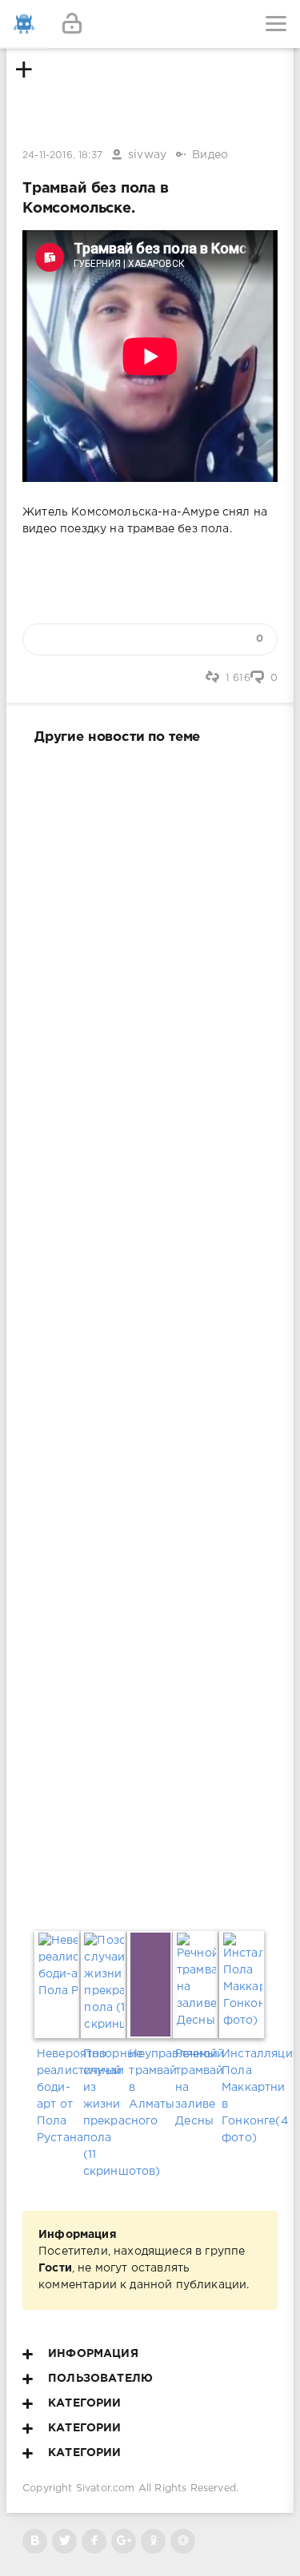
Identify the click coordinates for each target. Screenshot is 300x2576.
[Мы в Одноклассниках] (153, 2541)
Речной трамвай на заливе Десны (196, 2088)
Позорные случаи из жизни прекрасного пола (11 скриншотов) (104, 2113)
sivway (147, 155)
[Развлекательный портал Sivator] (24, 24)
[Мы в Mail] (183, 2541)
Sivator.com (106, 2488)
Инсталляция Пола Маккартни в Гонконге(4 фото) (242, 2096)
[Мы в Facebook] (94, 2541)
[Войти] (72, 24)
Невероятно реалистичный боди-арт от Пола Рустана (58, 2096)
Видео (210, 155)
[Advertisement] (150, 1334)
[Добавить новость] (150, 24)
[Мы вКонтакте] (35, 2541)
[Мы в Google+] (124, 2541)
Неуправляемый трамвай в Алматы (150, 2079)
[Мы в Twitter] (64, 2541)
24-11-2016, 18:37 (62, 155)
